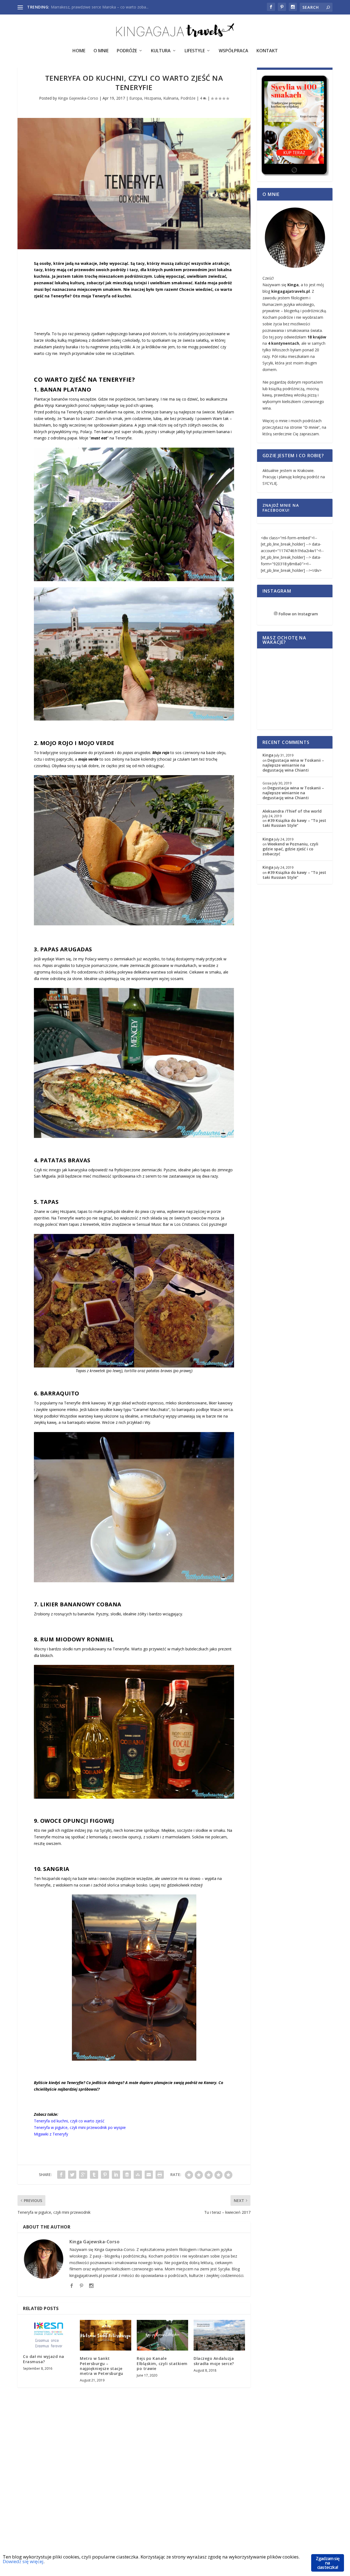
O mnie (311, 427)
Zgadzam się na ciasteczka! (328, 2563)
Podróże (127, 51)
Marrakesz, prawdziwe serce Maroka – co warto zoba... (100, 7)
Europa (136, 98)
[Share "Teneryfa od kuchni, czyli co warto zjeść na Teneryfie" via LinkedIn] (116, 2175)
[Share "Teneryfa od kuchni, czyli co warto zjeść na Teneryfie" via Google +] (83, 2175)
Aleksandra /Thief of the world (292, 811)
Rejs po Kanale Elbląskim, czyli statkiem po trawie (162, 2363)
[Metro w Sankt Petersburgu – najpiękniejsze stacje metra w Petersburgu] (106, 2335)
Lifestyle (195, 51)
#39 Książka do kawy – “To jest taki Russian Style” (294, 823)
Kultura (161, 51)
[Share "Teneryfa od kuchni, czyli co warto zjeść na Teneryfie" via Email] (149, 2175)
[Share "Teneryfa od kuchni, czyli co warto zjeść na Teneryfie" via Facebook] (61, 2175)
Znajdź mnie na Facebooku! (281, 508)
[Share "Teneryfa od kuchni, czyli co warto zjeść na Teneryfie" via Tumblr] (94, 2175)
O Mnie (101, 51)
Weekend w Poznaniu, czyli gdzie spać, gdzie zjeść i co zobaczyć (290, 849)
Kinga (268, 755)
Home (79, 51)
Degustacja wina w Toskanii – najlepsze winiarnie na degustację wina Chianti (293, 765)
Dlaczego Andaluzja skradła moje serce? (214, 2361)
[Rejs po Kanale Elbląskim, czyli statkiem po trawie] (162, 2335)
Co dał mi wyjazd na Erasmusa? (44, 2359)
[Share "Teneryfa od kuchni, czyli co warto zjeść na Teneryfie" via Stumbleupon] (138, 2175)
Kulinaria (171, 98)
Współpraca (234, 51)
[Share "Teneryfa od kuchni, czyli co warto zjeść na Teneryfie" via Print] (160, 2175)
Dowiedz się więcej (23, 2561)
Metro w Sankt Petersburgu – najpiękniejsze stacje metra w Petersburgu (102, 2366)
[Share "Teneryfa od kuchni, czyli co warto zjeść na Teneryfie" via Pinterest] (105, 2175)
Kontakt (267, 51)
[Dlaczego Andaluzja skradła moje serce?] (219, 2335)
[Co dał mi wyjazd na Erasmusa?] (49, 2334)
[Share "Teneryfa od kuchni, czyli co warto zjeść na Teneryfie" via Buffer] (127, 2175)
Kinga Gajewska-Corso (78, 98)
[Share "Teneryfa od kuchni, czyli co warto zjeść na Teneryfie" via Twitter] (72, 2175)
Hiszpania (153, 98)
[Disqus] (134, 2479)
